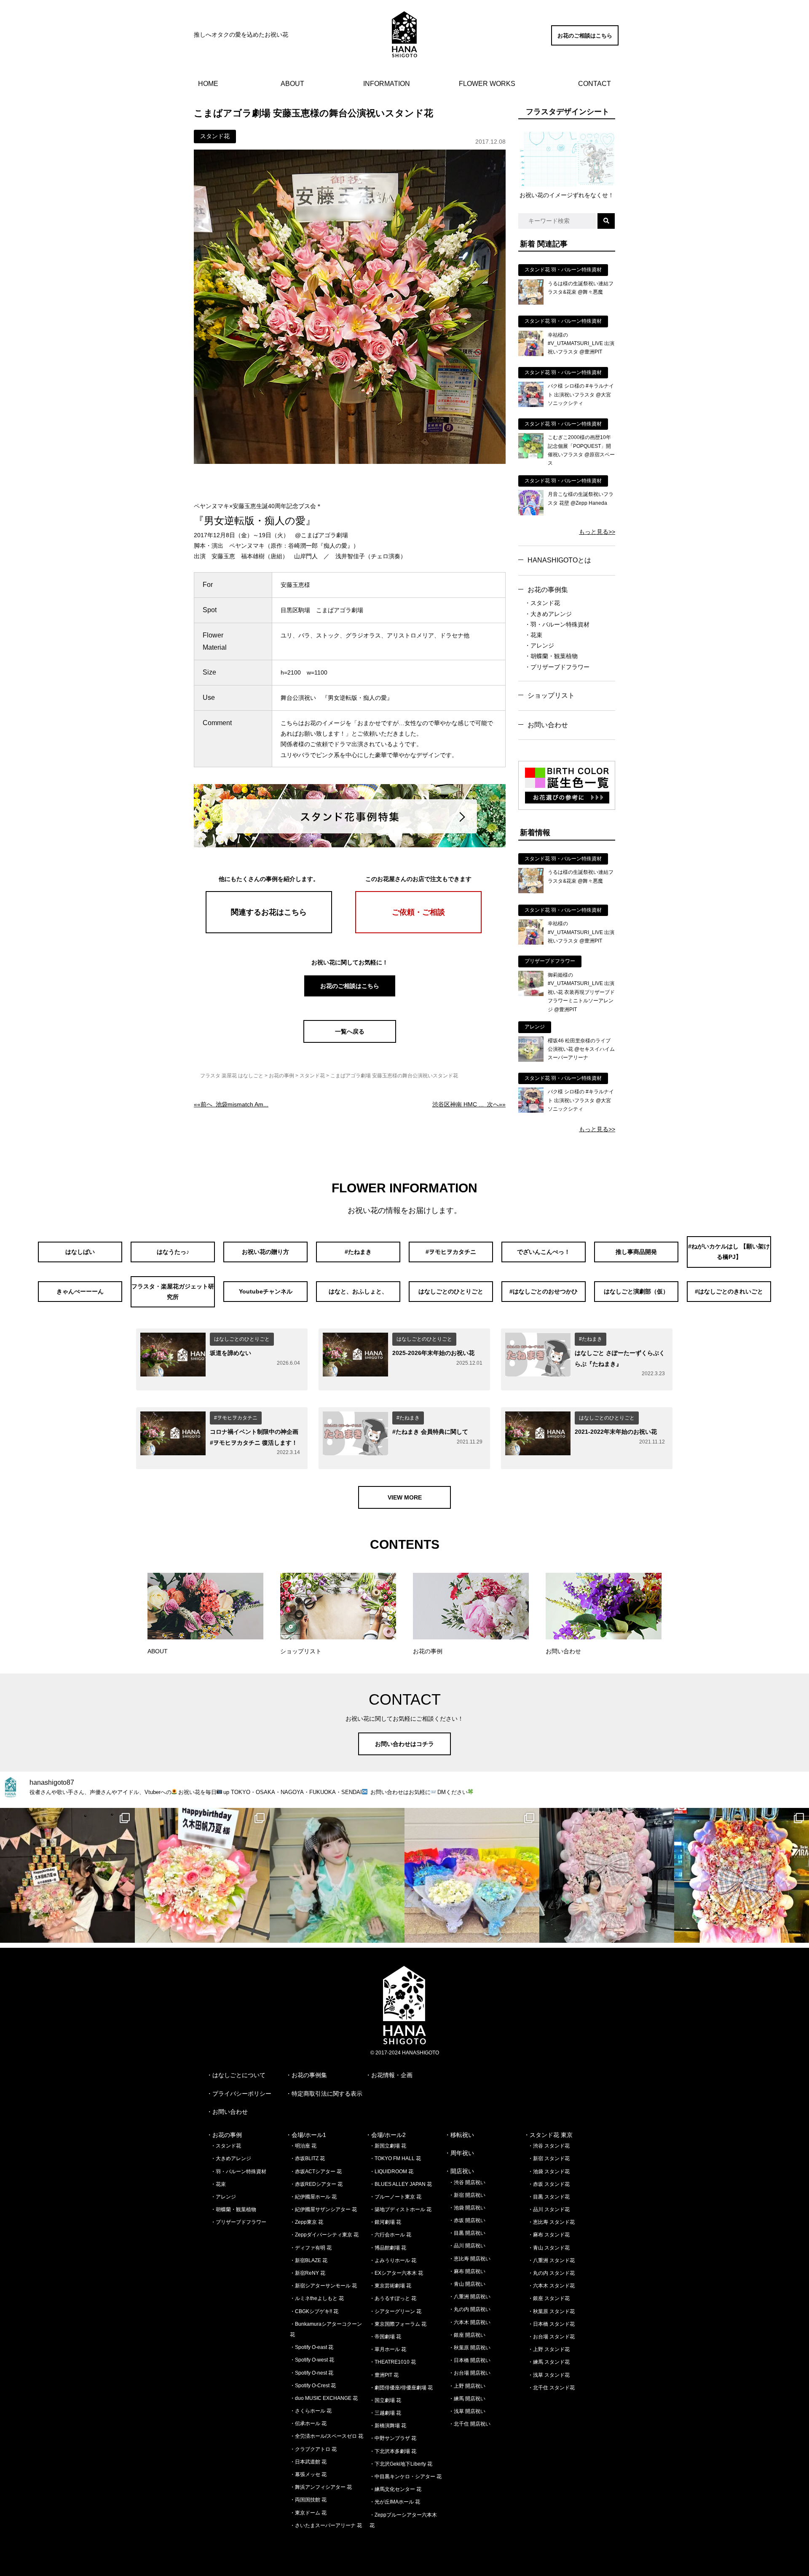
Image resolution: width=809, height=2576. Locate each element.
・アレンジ (539, 645)
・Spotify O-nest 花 (312, 2373)
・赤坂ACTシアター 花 (316, 2172)
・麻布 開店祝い (467, 2271)
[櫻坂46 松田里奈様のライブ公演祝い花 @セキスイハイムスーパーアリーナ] (531, 1060)
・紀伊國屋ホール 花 (313, 2197)
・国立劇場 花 (385, 2400)
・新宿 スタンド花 (549, 2158)
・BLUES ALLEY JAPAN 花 (401, 2184)
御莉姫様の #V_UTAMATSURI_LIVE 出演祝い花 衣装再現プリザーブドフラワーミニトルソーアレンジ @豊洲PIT (581, 992)
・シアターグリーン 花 (395, 2311)
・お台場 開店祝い (470, 2373)
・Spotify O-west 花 (312, 2360)
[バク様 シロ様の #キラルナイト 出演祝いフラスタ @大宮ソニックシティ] (531, 405)
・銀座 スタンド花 (549, 2298)
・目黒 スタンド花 (549, 2197)
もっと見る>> (597, 532)
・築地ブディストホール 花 (400, 2209)
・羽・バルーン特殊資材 (557, 624)
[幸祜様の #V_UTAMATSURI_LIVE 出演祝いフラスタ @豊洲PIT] (531, 354)
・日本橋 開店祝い (470, 2360)
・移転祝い (459, 2135)
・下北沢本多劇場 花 (393, 2451)
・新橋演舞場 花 (388, 2426)
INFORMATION (387, 84)
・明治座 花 (303, 2146)
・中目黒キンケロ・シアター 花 (406, 2477)
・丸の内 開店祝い (470, 2309)
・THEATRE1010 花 (393, 2362)
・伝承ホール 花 (308, 2423)
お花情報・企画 (392, 2075)
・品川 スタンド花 (549, 2209)
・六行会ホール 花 (390, 2235)
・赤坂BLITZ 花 (307, 2158)
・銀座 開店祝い (467, 2335)
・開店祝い (459, 2171)
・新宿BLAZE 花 (309, 2260)
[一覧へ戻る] (350, 1041)
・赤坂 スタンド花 (549, 2184)
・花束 (533, 635)
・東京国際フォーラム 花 (398, 2324)
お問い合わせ (548, 725)
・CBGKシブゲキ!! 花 (314, 2311)
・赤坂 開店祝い (467, 2220)
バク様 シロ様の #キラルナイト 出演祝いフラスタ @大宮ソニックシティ (581, 395)
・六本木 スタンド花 (551, 2286)
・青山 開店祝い (467, 2284)
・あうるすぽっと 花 (393, 2298)
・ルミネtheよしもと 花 (317, 2298)
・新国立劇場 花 (388, 2146)
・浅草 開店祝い (467, 2411)
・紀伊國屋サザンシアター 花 (323, 2209)
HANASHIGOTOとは (559, 560)
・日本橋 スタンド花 (551, 2324)
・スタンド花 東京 (548, 2135)
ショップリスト (551, 695)
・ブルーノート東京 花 (395, 2197)
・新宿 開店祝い (467, 2195)
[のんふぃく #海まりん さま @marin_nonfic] (337, 1875)
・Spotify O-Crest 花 (313, 2386)
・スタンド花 (542, 603)
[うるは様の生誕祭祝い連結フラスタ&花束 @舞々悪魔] (531, 303)
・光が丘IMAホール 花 (395, 2502)
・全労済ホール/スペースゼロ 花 (327, 2436)
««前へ (231, 1104)
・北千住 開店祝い (470, 2424)
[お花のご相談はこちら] (585, 43)
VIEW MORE (405, 1497)
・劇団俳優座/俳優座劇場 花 (401, 2388)
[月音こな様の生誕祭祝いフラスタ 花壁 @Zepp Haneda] (531, 513)
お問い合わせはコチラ (404, 1744)
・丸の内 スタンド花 (551, 2273)
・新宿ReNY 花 (308, 2273)
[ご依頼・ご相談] (418, 931)
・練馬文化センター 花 (395, 2489)
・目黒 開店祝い (467, 2233)
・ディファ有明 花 (311, 2248)
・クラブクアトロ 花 (313, 2449)
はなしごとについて (239, 2075)
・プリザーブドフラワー (557, 667)
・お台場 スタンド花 (551, 2337)
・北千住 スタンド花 (551, 2388)
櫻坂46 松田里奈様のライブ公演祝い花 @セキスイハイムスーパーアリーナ (581, 1049)
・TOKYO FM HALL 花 (395, 2158)
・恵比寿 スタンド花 (551, 2222)
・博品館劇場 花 (388, 2248)
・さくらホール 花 (311, 2411)
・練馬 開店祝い (467, 2399)
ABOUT (292, 84)
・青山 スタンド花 (549, 2248)
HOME (208, 84)
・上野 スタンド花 (549, 2349)
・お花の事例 (224, 2135)
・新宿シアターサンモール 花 (323, 2286)
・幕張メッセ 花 (308, 2474)
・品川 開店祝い (467, 2246)
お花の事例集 (548, 590)
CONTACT (595, 84)
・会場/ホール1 (306, 2135)
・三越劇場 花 (385, 2413)
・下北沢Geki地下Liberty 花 (401, 2464)
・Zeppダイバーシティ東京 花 (324, 2235)
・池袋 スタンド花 (549, 2172)
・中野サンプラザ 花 (393, 2438)
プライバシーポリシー (242, 2094)
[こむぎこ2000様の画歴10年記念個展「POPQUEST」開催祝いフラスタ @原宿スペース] (531, 456)
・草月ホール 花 (388, 2349)
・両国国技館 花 (308, 2500)
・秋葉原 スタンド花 (551, 2311)
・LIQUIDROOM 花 (391, 2172)
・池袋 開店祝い (467, 2208)
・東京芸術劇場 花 (390, 2286)
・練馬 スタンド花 (549, 2362)
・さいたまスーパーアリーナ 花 (326, 2525)
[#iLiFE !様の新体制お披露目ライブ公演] (472, 1875)
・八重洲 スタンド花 (551, 2260)
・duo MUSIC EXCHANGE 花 (324, 2398)
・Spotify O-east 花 (312, 2347)
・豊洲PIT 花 (384, 2375)
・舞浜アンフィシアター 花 (321, 2487)
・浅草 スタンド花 (549, 2375)
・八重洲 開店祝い (470, 2297)
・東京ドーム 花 (308, 2513)
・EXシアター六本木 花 (396, 2273)
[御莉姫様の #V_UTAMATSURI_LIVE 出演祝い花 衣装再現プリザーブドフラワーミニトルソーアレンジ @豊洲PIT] (531, 994)
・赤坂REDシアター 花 (316, 2184)
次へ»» (469, 1104)
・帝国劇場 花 (385, 2337)
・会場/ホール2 (386, 2135)
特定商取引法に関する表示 (327, 2094)
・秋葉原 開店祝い (470, 2348)
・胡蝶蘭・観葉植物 (551, 656)
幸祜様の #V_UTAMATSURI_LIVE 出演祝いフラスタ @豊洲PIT (581, 344)
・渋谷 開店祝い (467, 2182)
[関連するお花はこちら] (269, 931)
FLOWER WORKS (487, 84)
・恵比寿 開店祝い (470, 2259)
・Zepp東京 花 (307, 2222)
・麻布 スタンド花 (549, 2235)
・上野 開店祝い (467, 2386)
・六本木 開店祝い (470, 2322)
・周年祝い (459, 2153)
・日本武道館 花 (308, 2462)
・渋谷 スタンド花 (549, 2146)
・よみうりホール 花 (393, 2260)
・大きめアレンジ (548, 614)
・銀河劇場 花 (385, 2222)
